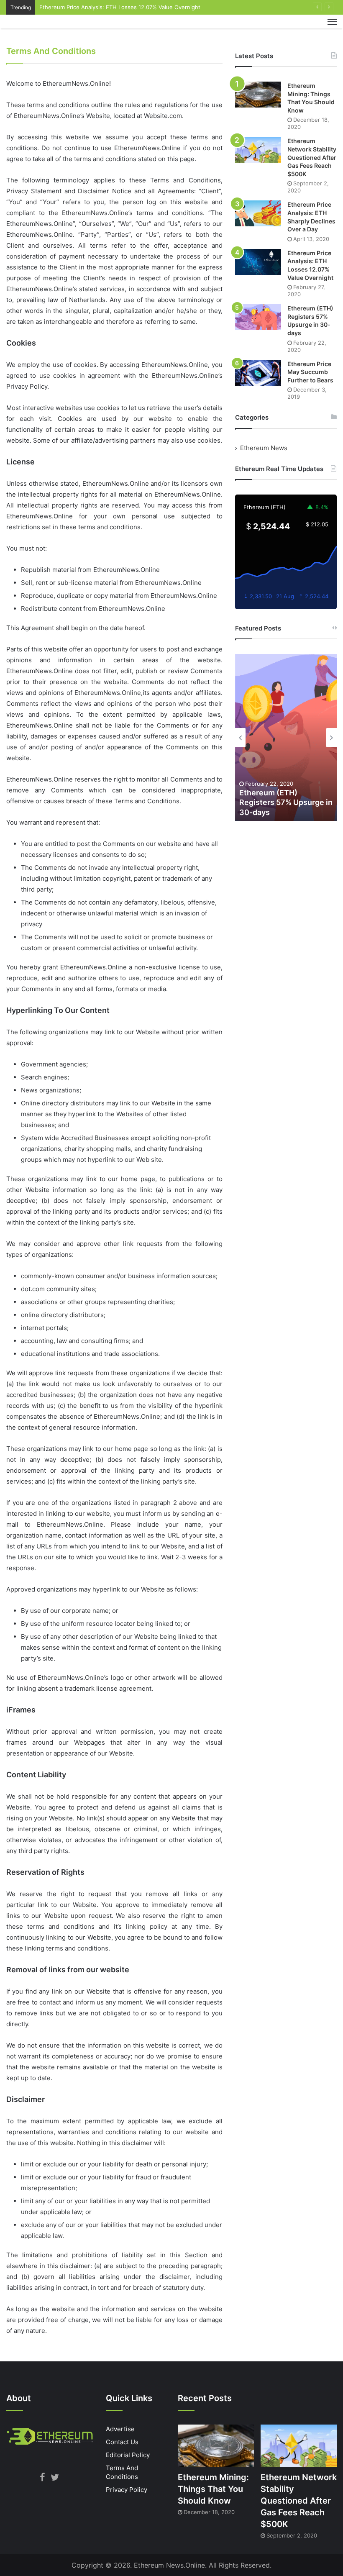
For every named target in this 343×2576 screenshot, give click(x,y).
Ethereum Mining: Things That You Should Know (213, 2489)
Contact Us (122, 2442)
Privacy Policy (127, 2490)
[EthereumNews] (46, 27)
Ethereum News (264, 448)
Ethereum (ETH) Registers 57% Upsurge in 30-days (286, 802)
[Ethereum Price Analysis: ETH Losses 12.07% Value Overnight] (258, 262)
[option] (286, 738)
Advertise (120, 2429)
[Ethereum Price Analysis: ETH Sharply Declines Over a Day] (258, 213)
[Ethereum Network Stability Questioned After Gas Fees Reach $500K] (258, 150)
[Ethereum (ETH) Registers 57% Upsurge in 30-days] (258, 317)
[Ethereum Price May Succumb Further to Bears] (258, 373)
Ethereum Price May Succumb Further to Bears (310, 372)
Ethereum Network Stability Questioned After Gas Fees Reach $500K (312, 157)
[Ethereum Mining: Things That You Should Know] (258, 95)
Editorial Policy (128, 2455)
